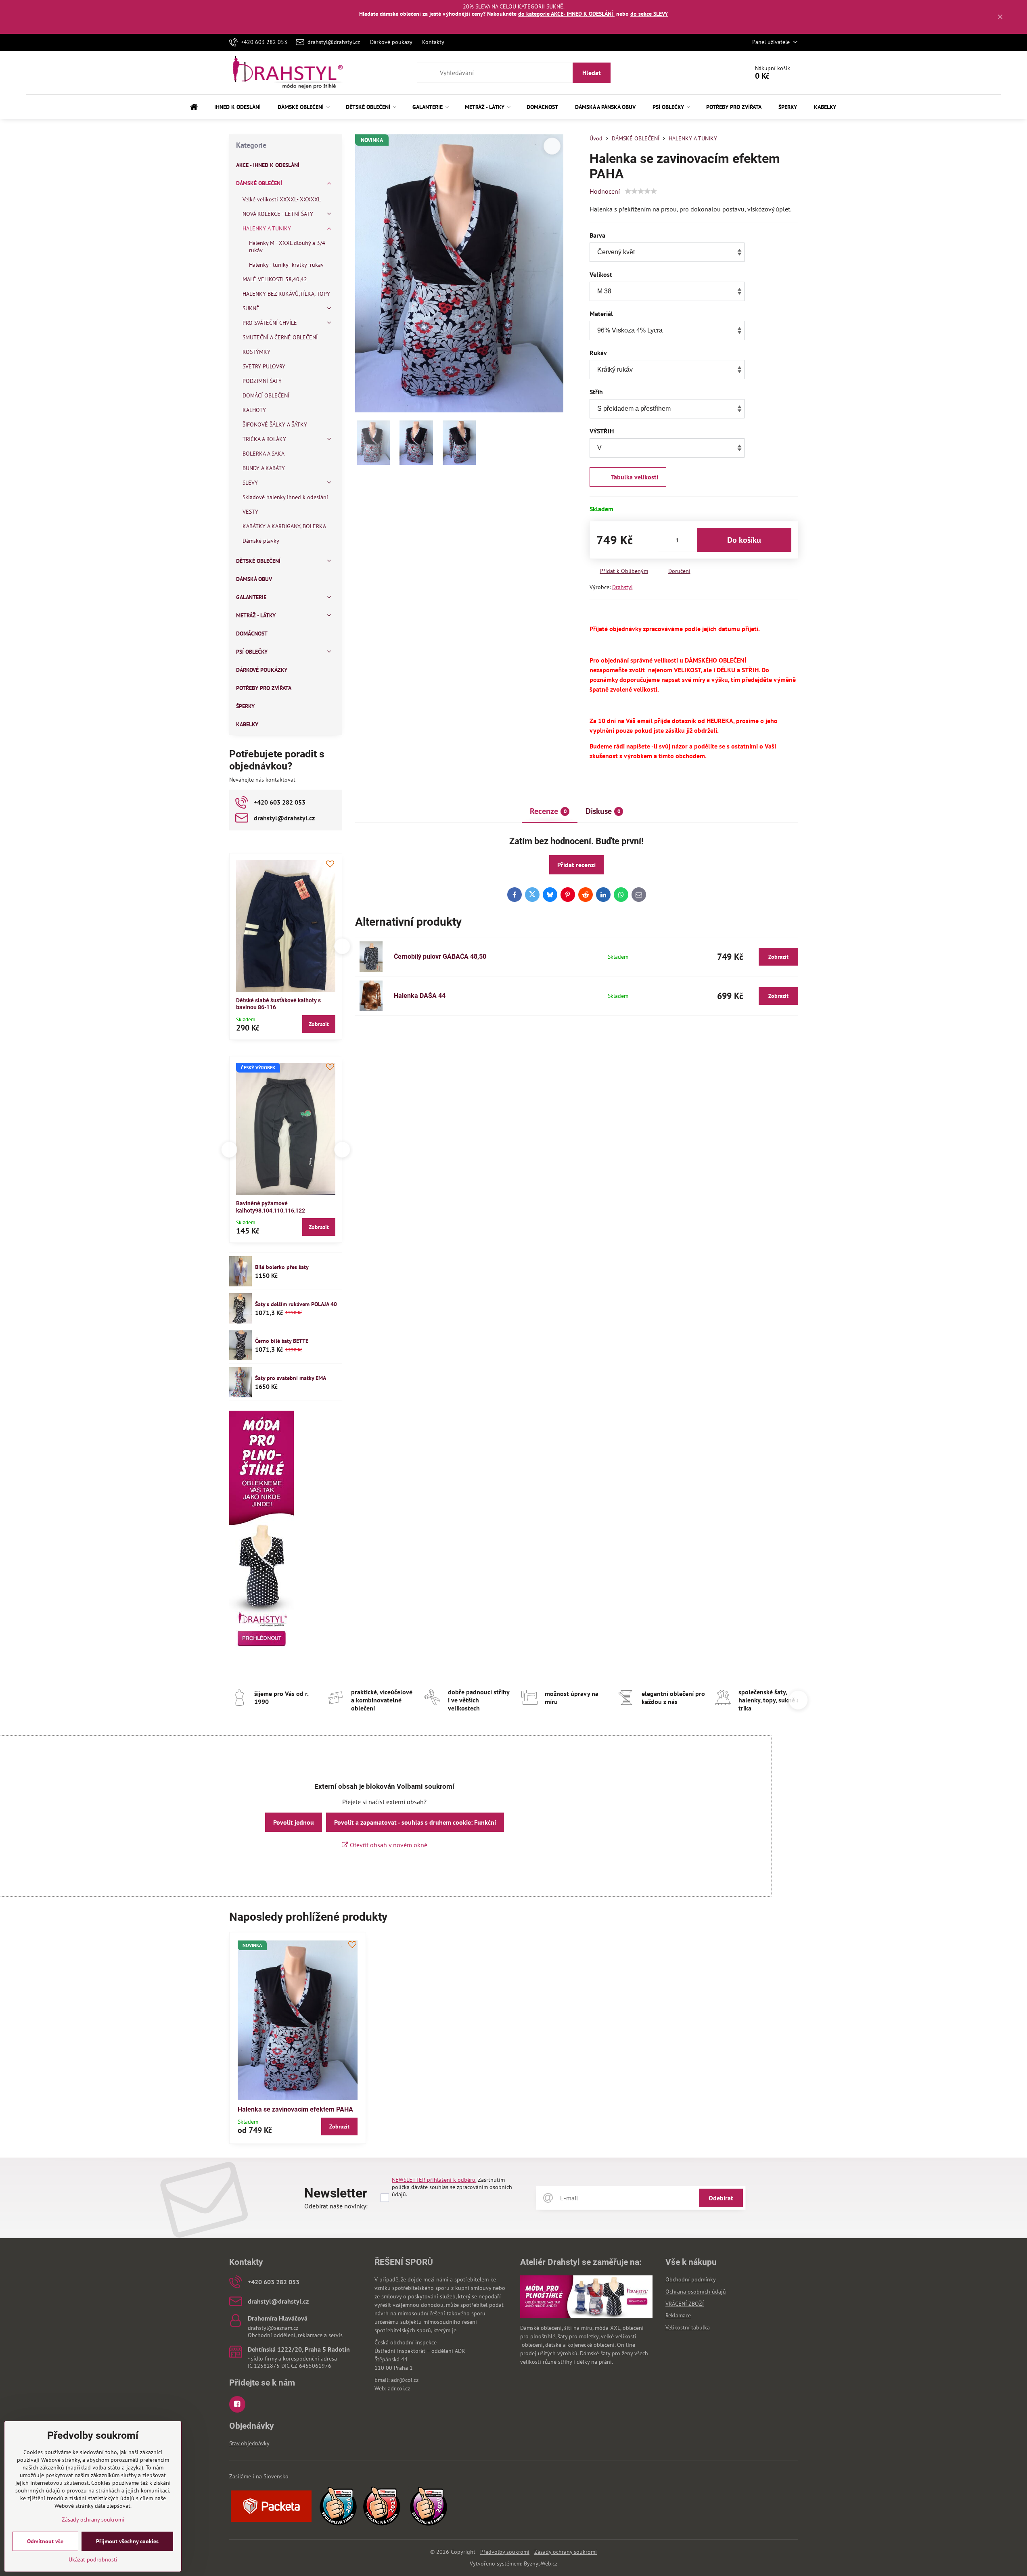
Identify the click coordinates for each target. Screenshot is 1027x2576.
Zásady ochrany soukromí (566, 2552)
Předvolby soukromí (505, 2552)
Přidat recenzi (576, 865)
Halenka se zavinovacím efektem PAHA (295, 2109)
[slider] (641, 191)
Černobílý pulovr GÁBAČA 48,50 (440, 957)
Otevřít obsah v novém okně (388, 1845)
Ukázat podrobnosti (93, 2559)
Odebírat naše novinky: (336, 2206)
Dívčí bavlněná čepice (318, 1203)
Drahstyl (622, 587)
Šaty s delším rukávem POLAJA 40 (296, 1304)
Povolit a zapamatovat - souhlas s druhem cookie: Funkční (415, 1822)
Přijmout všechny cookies (127, 2541)
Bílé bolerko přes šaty (282, 1267)
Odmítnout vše (45, 2541)
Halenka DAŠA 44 (420, 996)
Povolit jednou (294, 1822)
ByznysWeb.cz (541, 2563)
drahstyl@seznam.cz (273, 2328)
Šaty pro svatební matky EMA (291, 1378)
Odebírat (721, 2198)
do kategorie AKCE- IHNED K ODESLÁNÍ (566, 14)
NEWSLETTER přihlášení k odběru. (434, 2180)
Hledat (592, 73)
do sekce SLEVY (649, 14)
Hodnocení (605, 191)
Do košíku (744, 540)
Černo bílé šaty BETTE (282, 1341)
